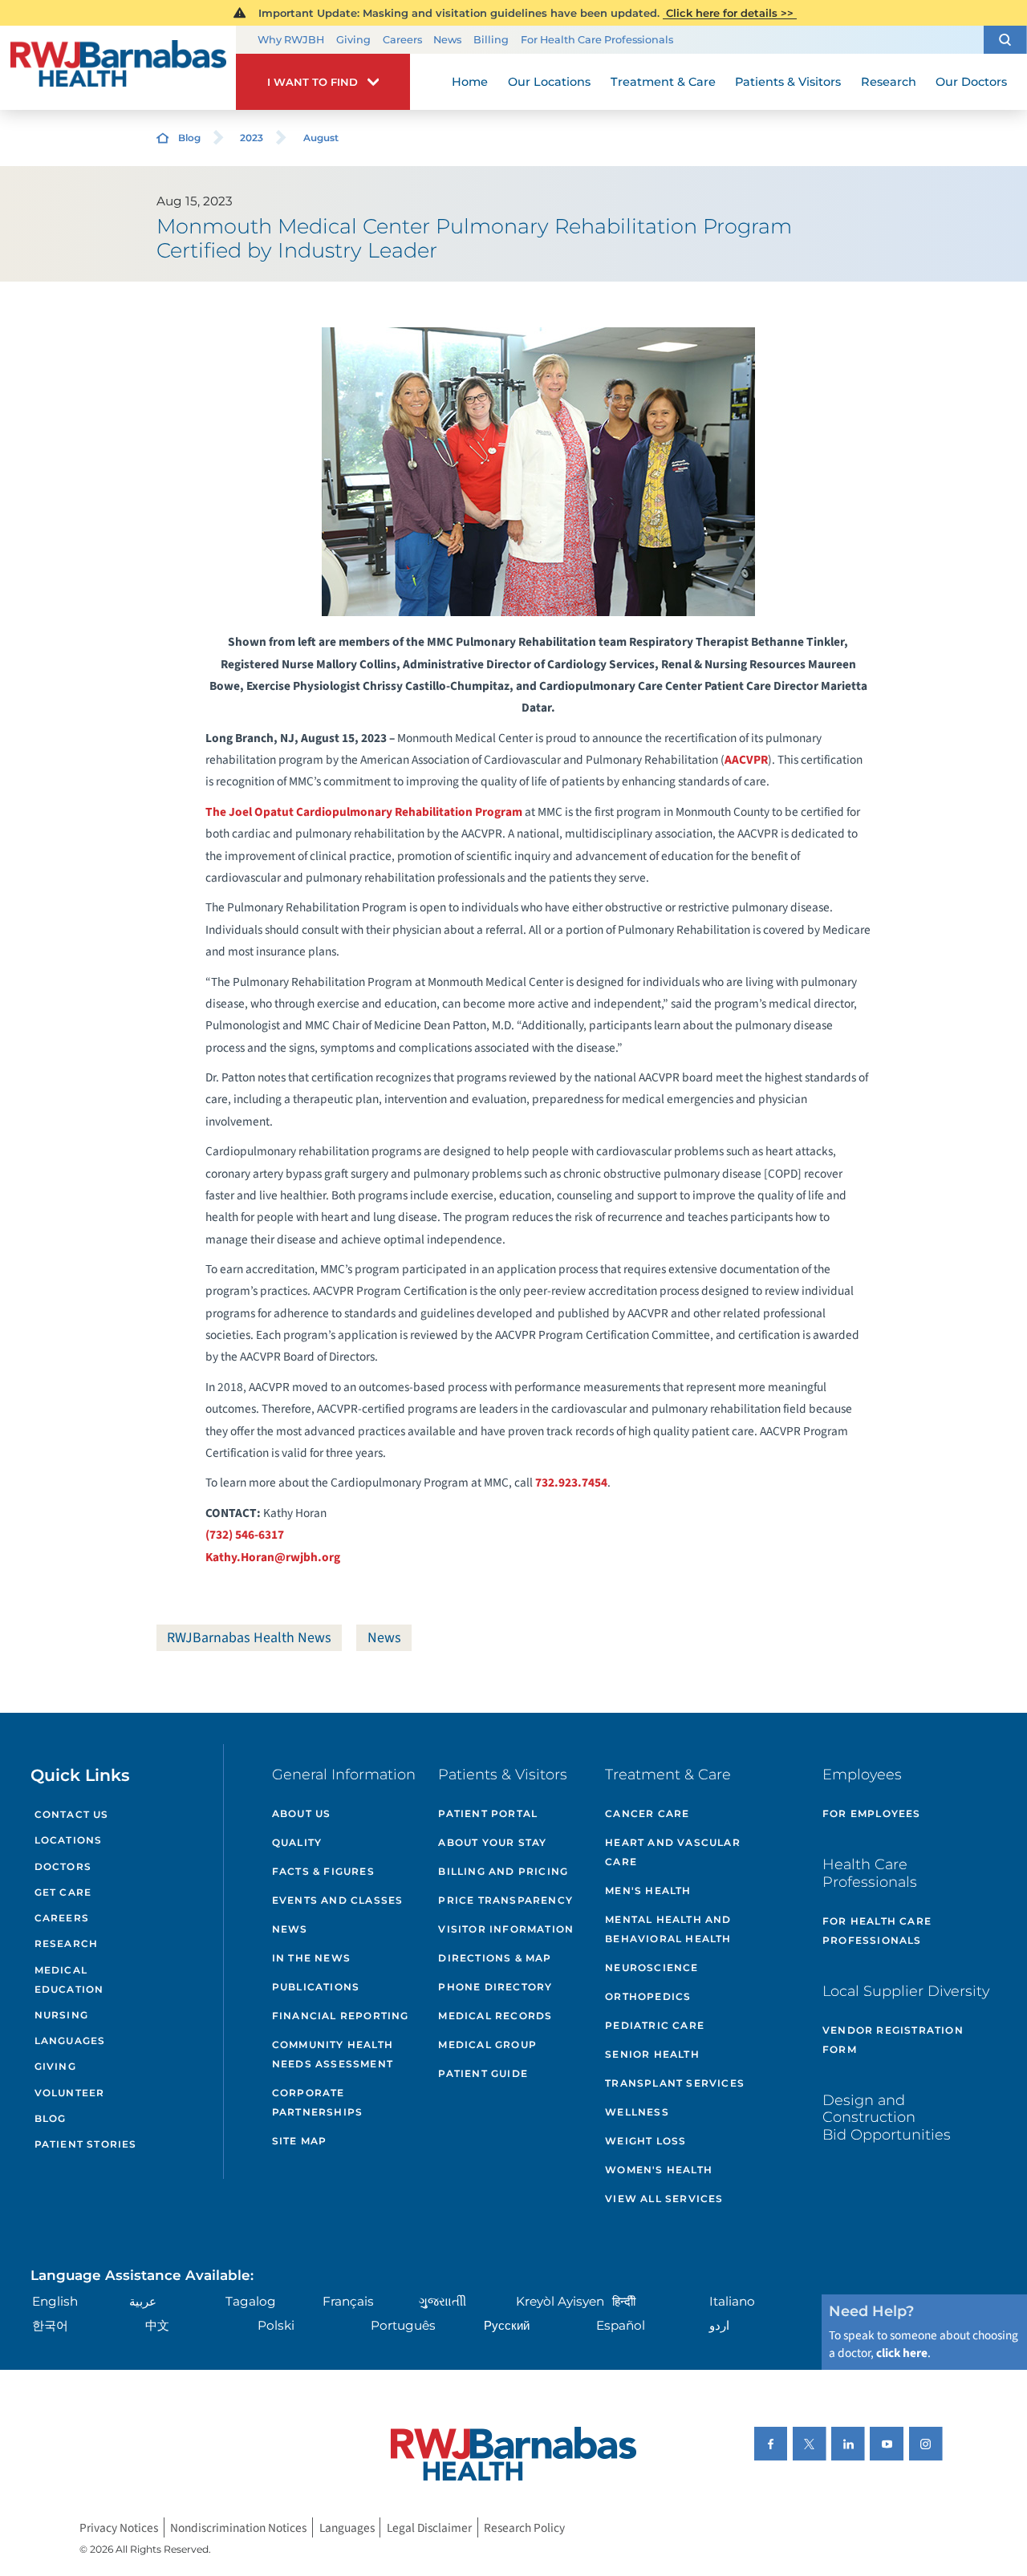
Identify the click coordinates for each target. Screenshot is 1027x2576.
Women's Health (659, 2170)
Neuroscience (652, 1967)
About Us (302, 1813)
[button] (1005, 40)
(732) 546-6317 (245, 1535)
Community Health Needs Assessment (333, 2054)
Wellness (637, 2112)
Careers (402, 40)
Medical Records (495, 2016)
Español (621, 2325)
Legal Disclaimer (429, 2527)
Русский (507, 2325)
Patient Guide (483, 2073)
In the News (311, 1958)
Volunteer (70, 2093)
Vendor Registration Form (893, 2040)
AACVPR (746, 760)
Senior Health (652, 2054)
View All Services (664, 2199)
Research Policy (524, 2527)
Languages (70, 2041)
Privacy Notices (119, 2527)
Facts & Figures (323, 1871)
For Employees (872, 1813)
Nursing (61, 2015)
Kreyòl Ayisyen (560, 2301)
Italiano (732, 2301)
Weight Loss (645, 2141)
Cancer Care (647, 1813)
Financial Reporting (341, 2016)
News (447, 40)
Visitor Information (506, 1929)
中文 (157, 2325)
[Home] (118, 68)
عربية (143, 2301)
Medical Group (487, 2045)
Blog (189, 138)
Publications (316, 1987)
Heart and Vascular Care (673, 1852)
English (55, 2301)
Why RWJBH (291, 40)
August (321, 138)
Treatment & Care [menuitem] (663, 82)
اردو (719, 2325)
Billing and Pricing (503, 1871)
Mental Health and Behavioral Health (668, 1929)
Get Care (63, 1892)
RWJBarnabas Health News (249, 1638)
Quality (297, 1842)
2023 (252, 138)
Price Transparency (505, 1900)
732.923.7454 (571, 1483)
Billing (491, 40)
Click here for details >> (730, 13)
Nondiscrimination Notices (238, 2527)
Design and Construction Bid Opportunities (887, 2117)
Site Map (300, 2141)
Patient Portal (488, 1813)
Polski (276, 2325)
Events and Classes (338, 1900)
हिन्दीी (624, 2301)
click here (902, 2353)
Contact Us (72, 1814)
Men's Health (648, 1890)
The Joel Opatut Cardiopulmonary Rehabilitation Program (364, 812)
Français (348, 2301)
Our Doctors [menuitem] (971, 82)
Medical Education (69, 1980)
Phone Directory (495, 1987)
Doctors (63, 1866)
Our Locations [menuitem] (549, 82)
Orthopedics (648, 1996)
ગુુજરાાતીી (442, 2301)
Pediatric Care (655, 2025)
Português (403, 2325)
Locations (69, 1840)
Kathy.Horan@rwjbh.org (273, 1557)
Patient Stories (86, 2144)
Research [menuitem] (889, 82)
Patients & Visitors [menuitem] (788, 82)
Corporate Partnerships (317, 2102)
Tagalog (251, 2301)
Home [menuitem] (470, 82)
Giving (353, 40)
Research (67, 1943)
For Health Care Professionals (597, 40)
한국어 (50, 2325)
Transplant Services (675, 2083)
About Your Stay (492, 1842)
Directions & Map (495, 1958)
